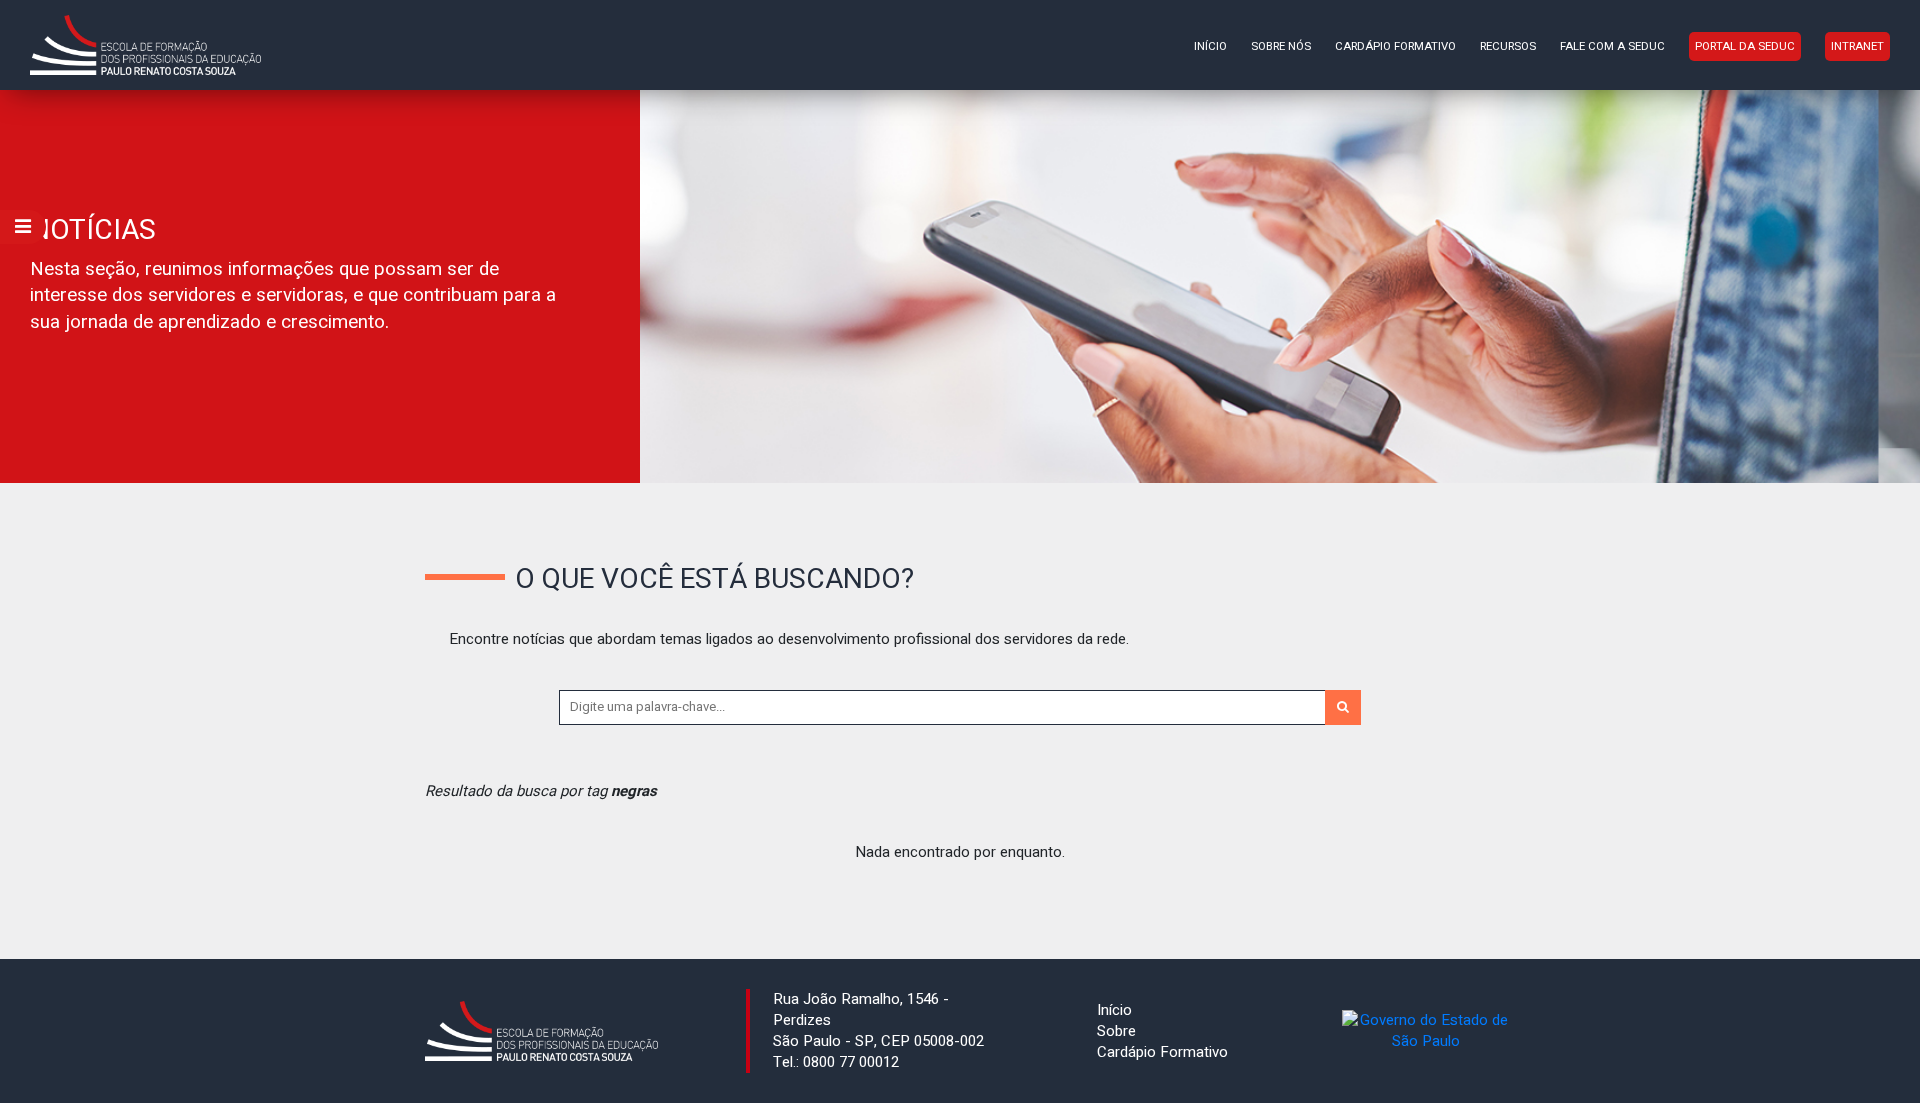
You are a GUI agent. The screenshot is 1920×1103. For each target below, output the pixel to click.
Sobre (1116, 1031)
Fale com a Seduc (1612, 46)
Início (1210, 46)
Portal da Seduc (1745, 46)
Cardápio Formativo (1395, 46)
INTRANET (1857, 46)
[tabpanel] (960, 286)
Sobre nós (1281, 46)
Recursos (1508, 46)
